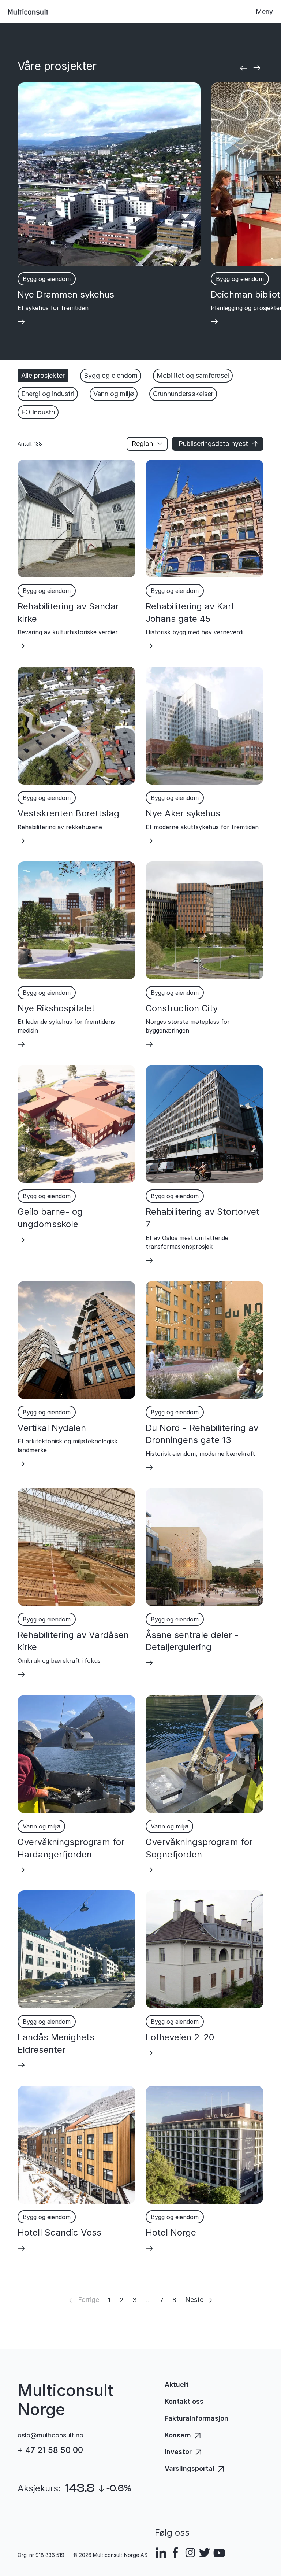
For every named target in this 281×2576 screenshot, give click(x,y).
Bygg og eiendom (111, 375)
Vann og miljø (114, 394)
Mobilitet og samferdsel (193, 375)
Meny (264, 12)
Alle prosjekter (43, 375)
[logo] (28, 12)
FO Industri (38, 412)
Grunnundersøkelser (183, 394)
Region (142, 444)
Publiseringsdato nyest (213, 444)
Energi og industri (48, 394)
